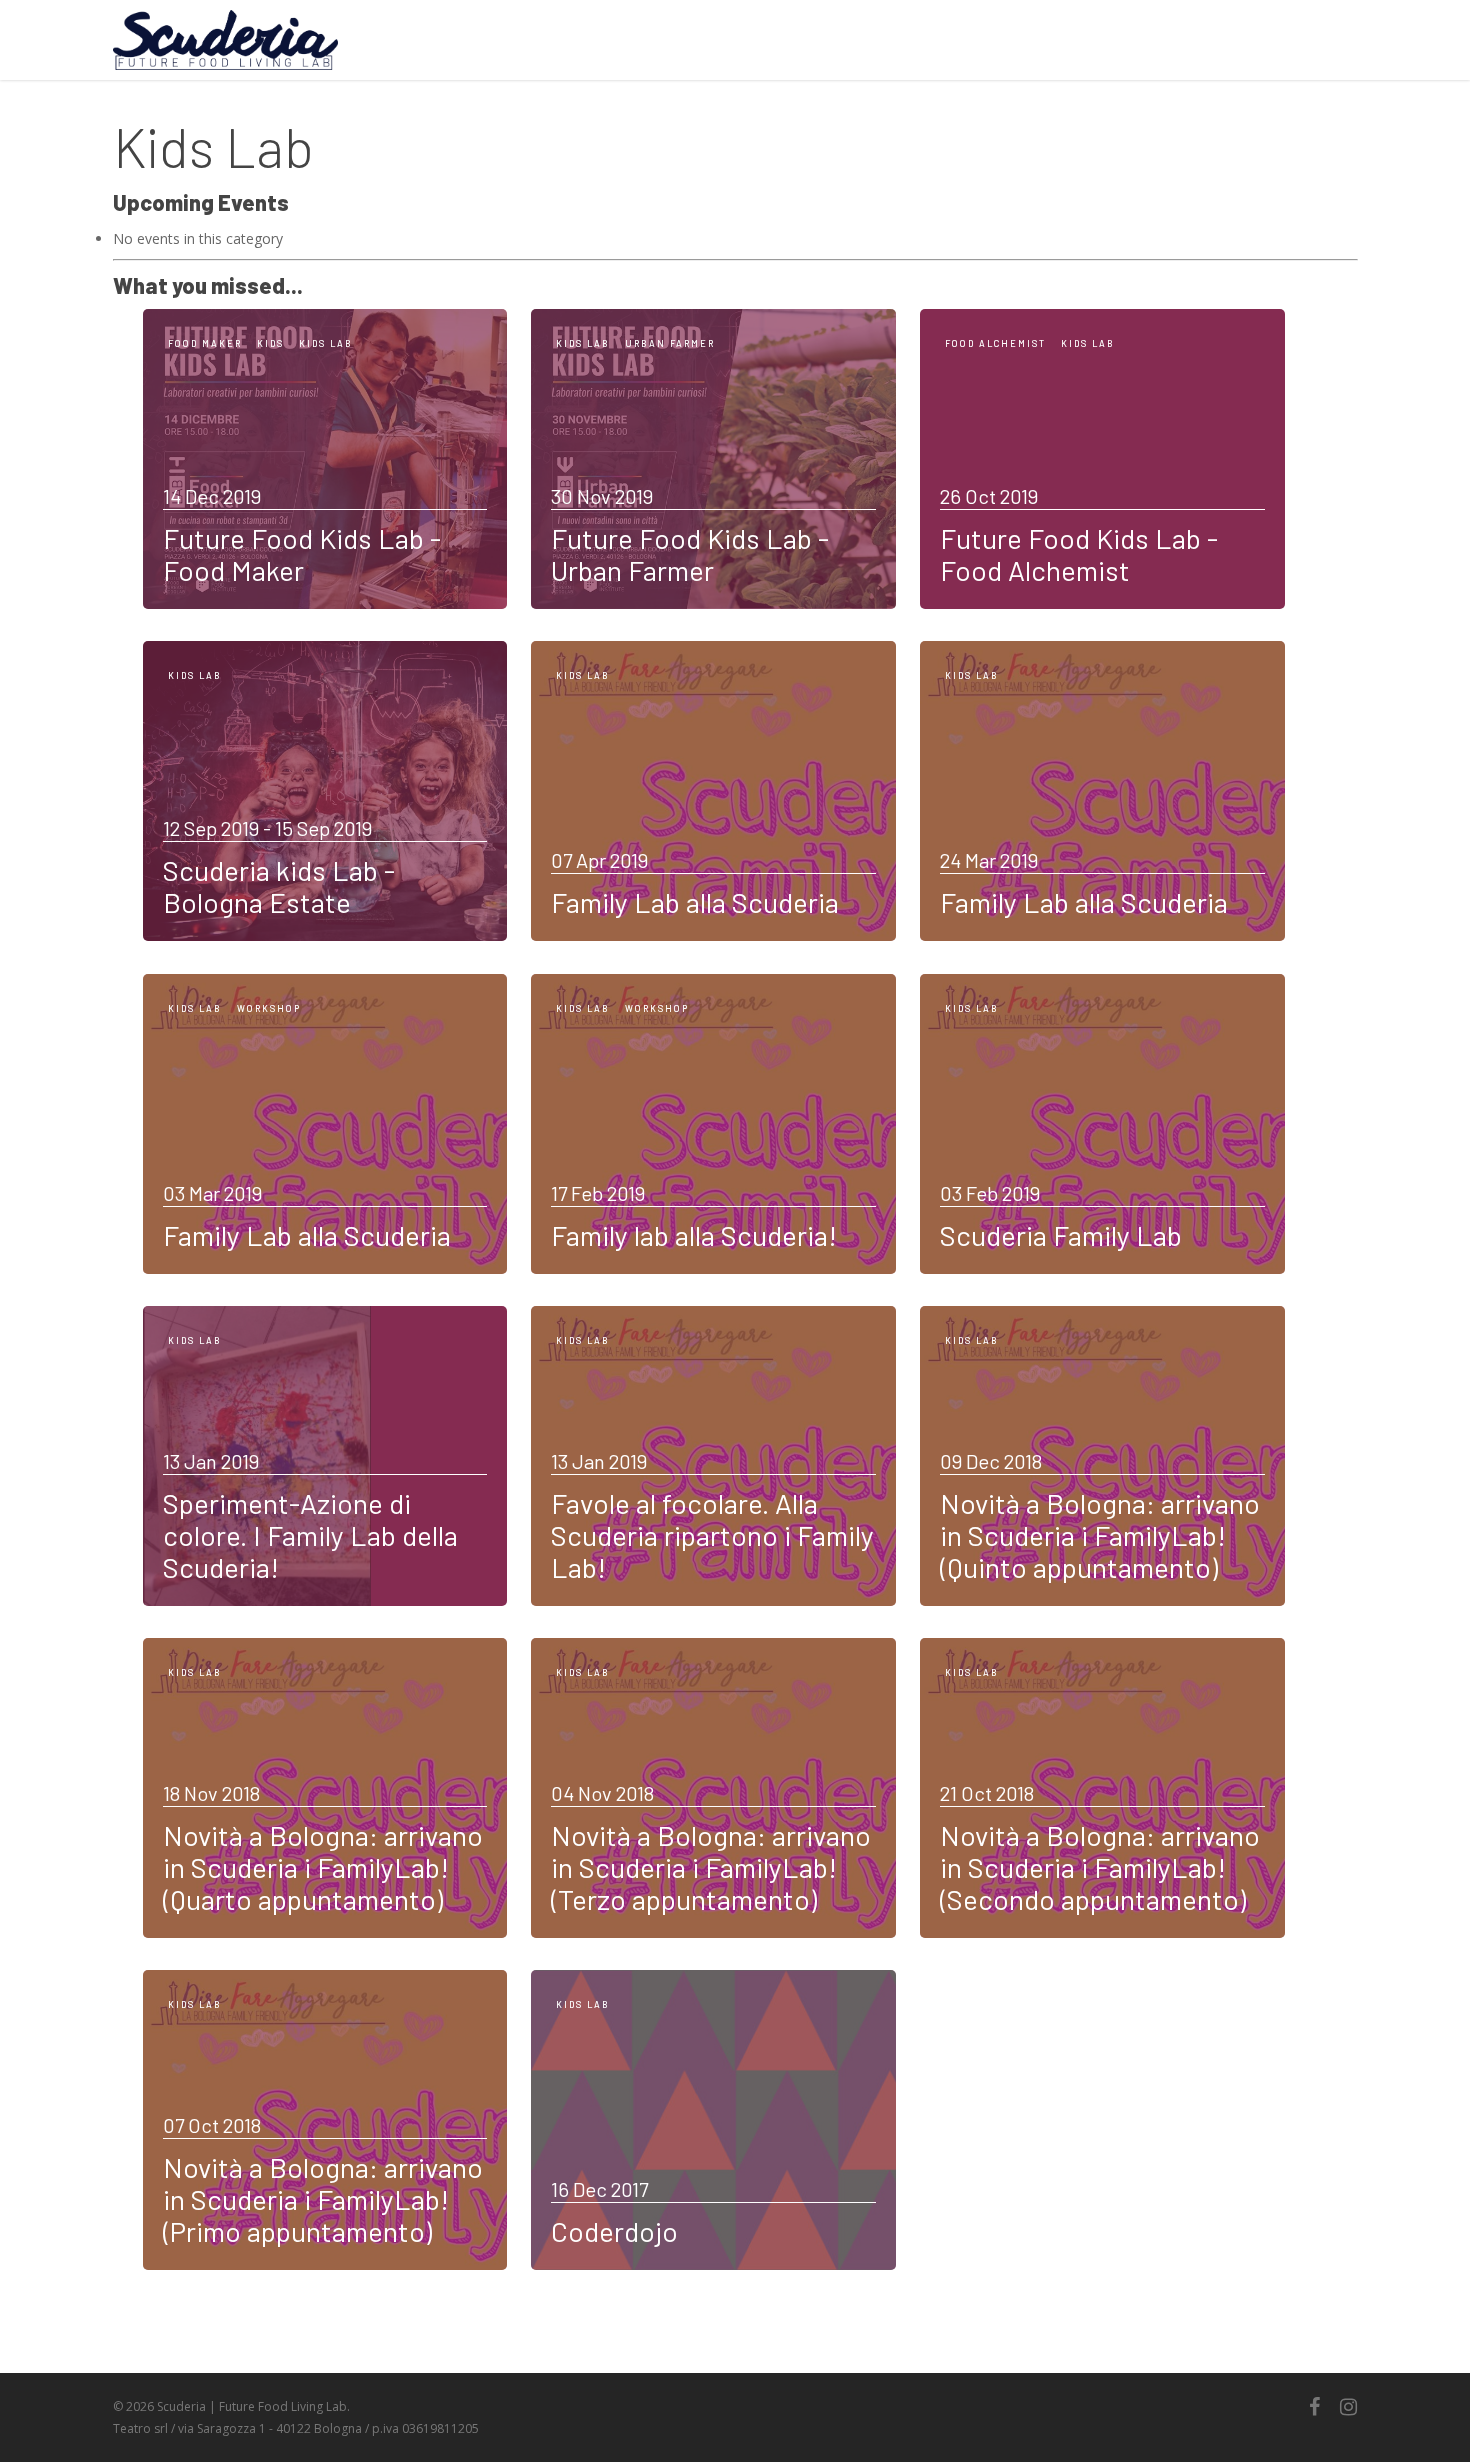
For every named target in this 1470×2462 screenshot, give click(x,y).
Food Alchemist (995, 343)
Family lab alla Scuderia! (694, 1235)
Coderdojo (614, 2231)
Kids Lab (326, 343)
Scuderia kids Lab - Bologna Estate (279, 886)
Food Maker (205, 343)
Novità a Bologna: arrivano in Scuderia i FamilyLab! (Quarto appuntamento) (323, 1867)
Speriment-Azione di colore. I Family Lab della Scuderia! (310, 1535)
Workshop (269, 1008)
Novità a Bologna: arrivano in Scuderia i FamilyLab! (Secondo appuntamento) (1100, 1867)
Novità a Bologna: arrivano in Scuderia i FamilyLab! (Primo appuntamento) (323, 2199)
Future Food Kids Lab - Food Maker (302, 554)
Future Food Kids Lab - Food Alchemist (1079, 554)
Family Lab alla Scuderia (695, 902)
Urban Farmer (670, 343)
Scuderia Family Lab (1061, 1235)
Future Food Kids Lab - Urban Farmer (690, 554)
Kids (270, 343)
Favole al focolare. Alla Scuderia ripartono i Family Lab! (712, 1535)
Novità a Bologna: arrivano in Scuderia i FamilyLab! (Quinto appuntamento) (1100, 1535)
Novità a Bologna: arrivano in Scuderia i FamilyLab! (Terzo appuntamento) (711, 1867)
